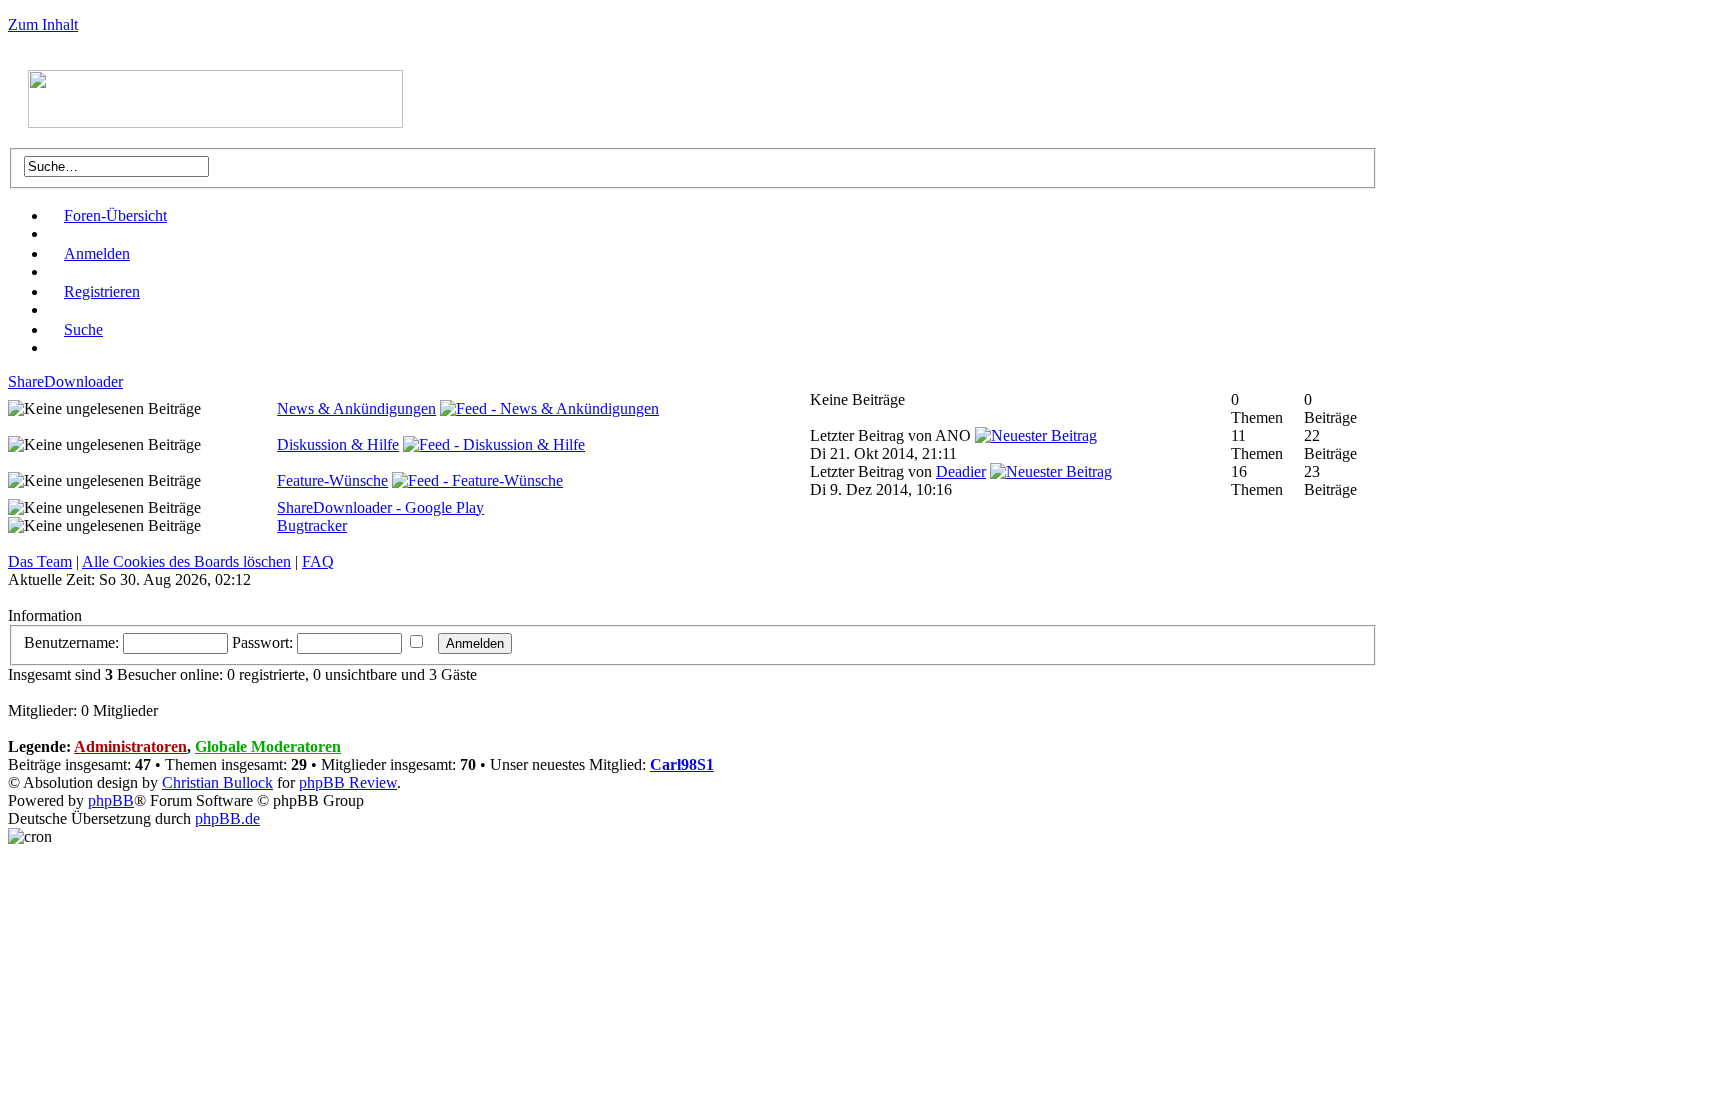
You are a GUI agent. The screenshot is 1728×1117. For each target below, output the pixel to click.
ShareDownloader (65, 381)
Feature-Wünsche (332, 480)
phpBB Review (348, 782)
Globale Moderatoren (268, 746)
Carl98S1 (682, 764)
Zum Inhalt (43, 24)
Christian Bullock (217, 782)
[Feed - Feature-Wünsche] (477, 480)
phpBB (111, 800)
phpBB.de (227, 818)
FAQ (318, 561)
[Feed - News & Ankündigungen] (549, 408)
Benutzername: (71, 642)
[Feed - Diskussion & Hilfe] (494, 444)
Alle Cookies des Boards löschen (186, 561)
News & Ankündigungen (356, 408)
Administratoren (130, 746)
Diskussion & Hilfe (338, 444)
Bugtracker (312, 525)
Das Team (40, 561)
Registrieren (102, 291)
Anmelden (97, 253)
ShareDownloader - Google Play (380, 507)
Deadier (961, 471)
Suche (83, 329)
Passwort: (262, 642)
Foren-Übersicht (115, 215)
